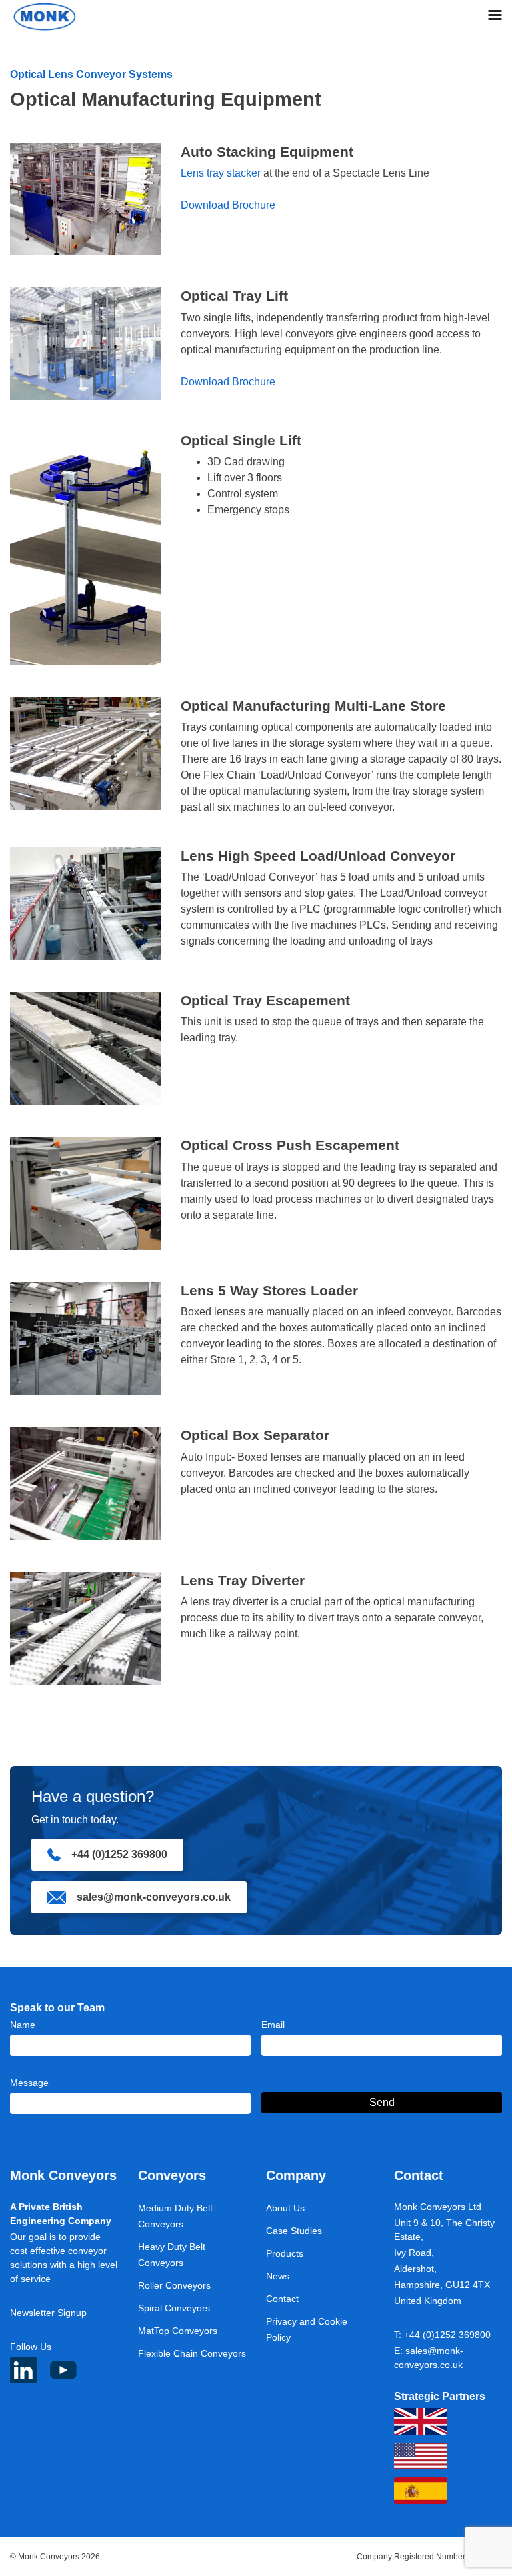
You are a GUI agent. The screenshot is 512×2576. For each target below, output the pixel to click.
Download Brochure (228, 205)
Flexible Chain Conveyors (192, 2353)
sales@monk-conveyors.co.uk (154, 1897)
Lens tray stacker (221, 173)
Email (273, 2025)
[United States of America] (421, 2456)
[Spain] (421, 2491)
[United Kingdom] (421, 2421)
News (278, 2276)
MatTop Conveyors (178, 2331)
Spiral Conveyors (174, 2308)
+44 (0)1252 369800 (119, 1854)
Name (23, 2025)
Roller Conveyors (174, 2285)
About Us (285, 2208)
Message (29, 2083)
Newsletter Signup (48, 2313)
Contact (282, 2299)
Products (285, 2253)
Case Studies (294, 2231)
